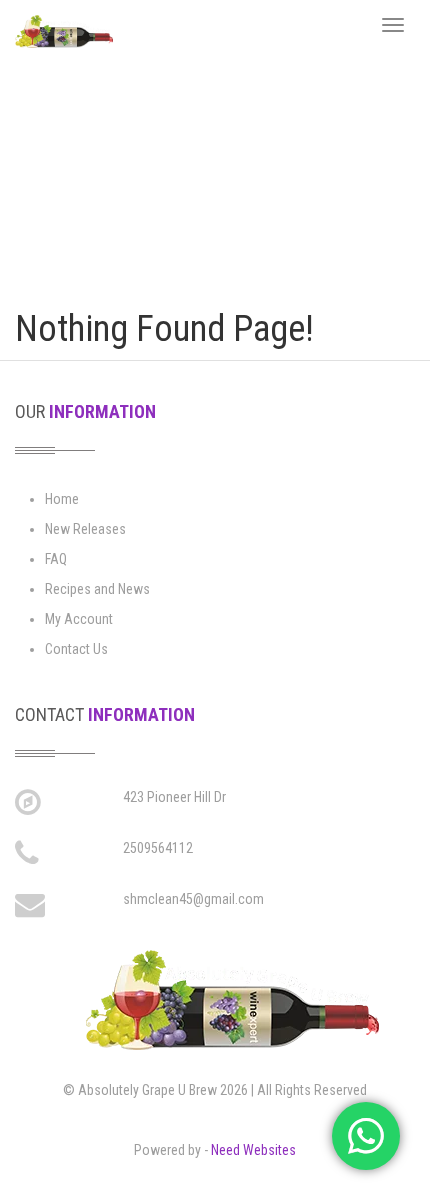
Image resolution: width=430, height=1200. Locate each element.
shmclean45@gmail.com (193, 899)
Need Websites (253, 1150)
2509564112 (158, 848)
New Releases (85, 529)
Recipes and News (97, 589)
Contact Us (76, 649)
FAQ (56, 559)
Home (62, 499)
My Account (79, 619)
